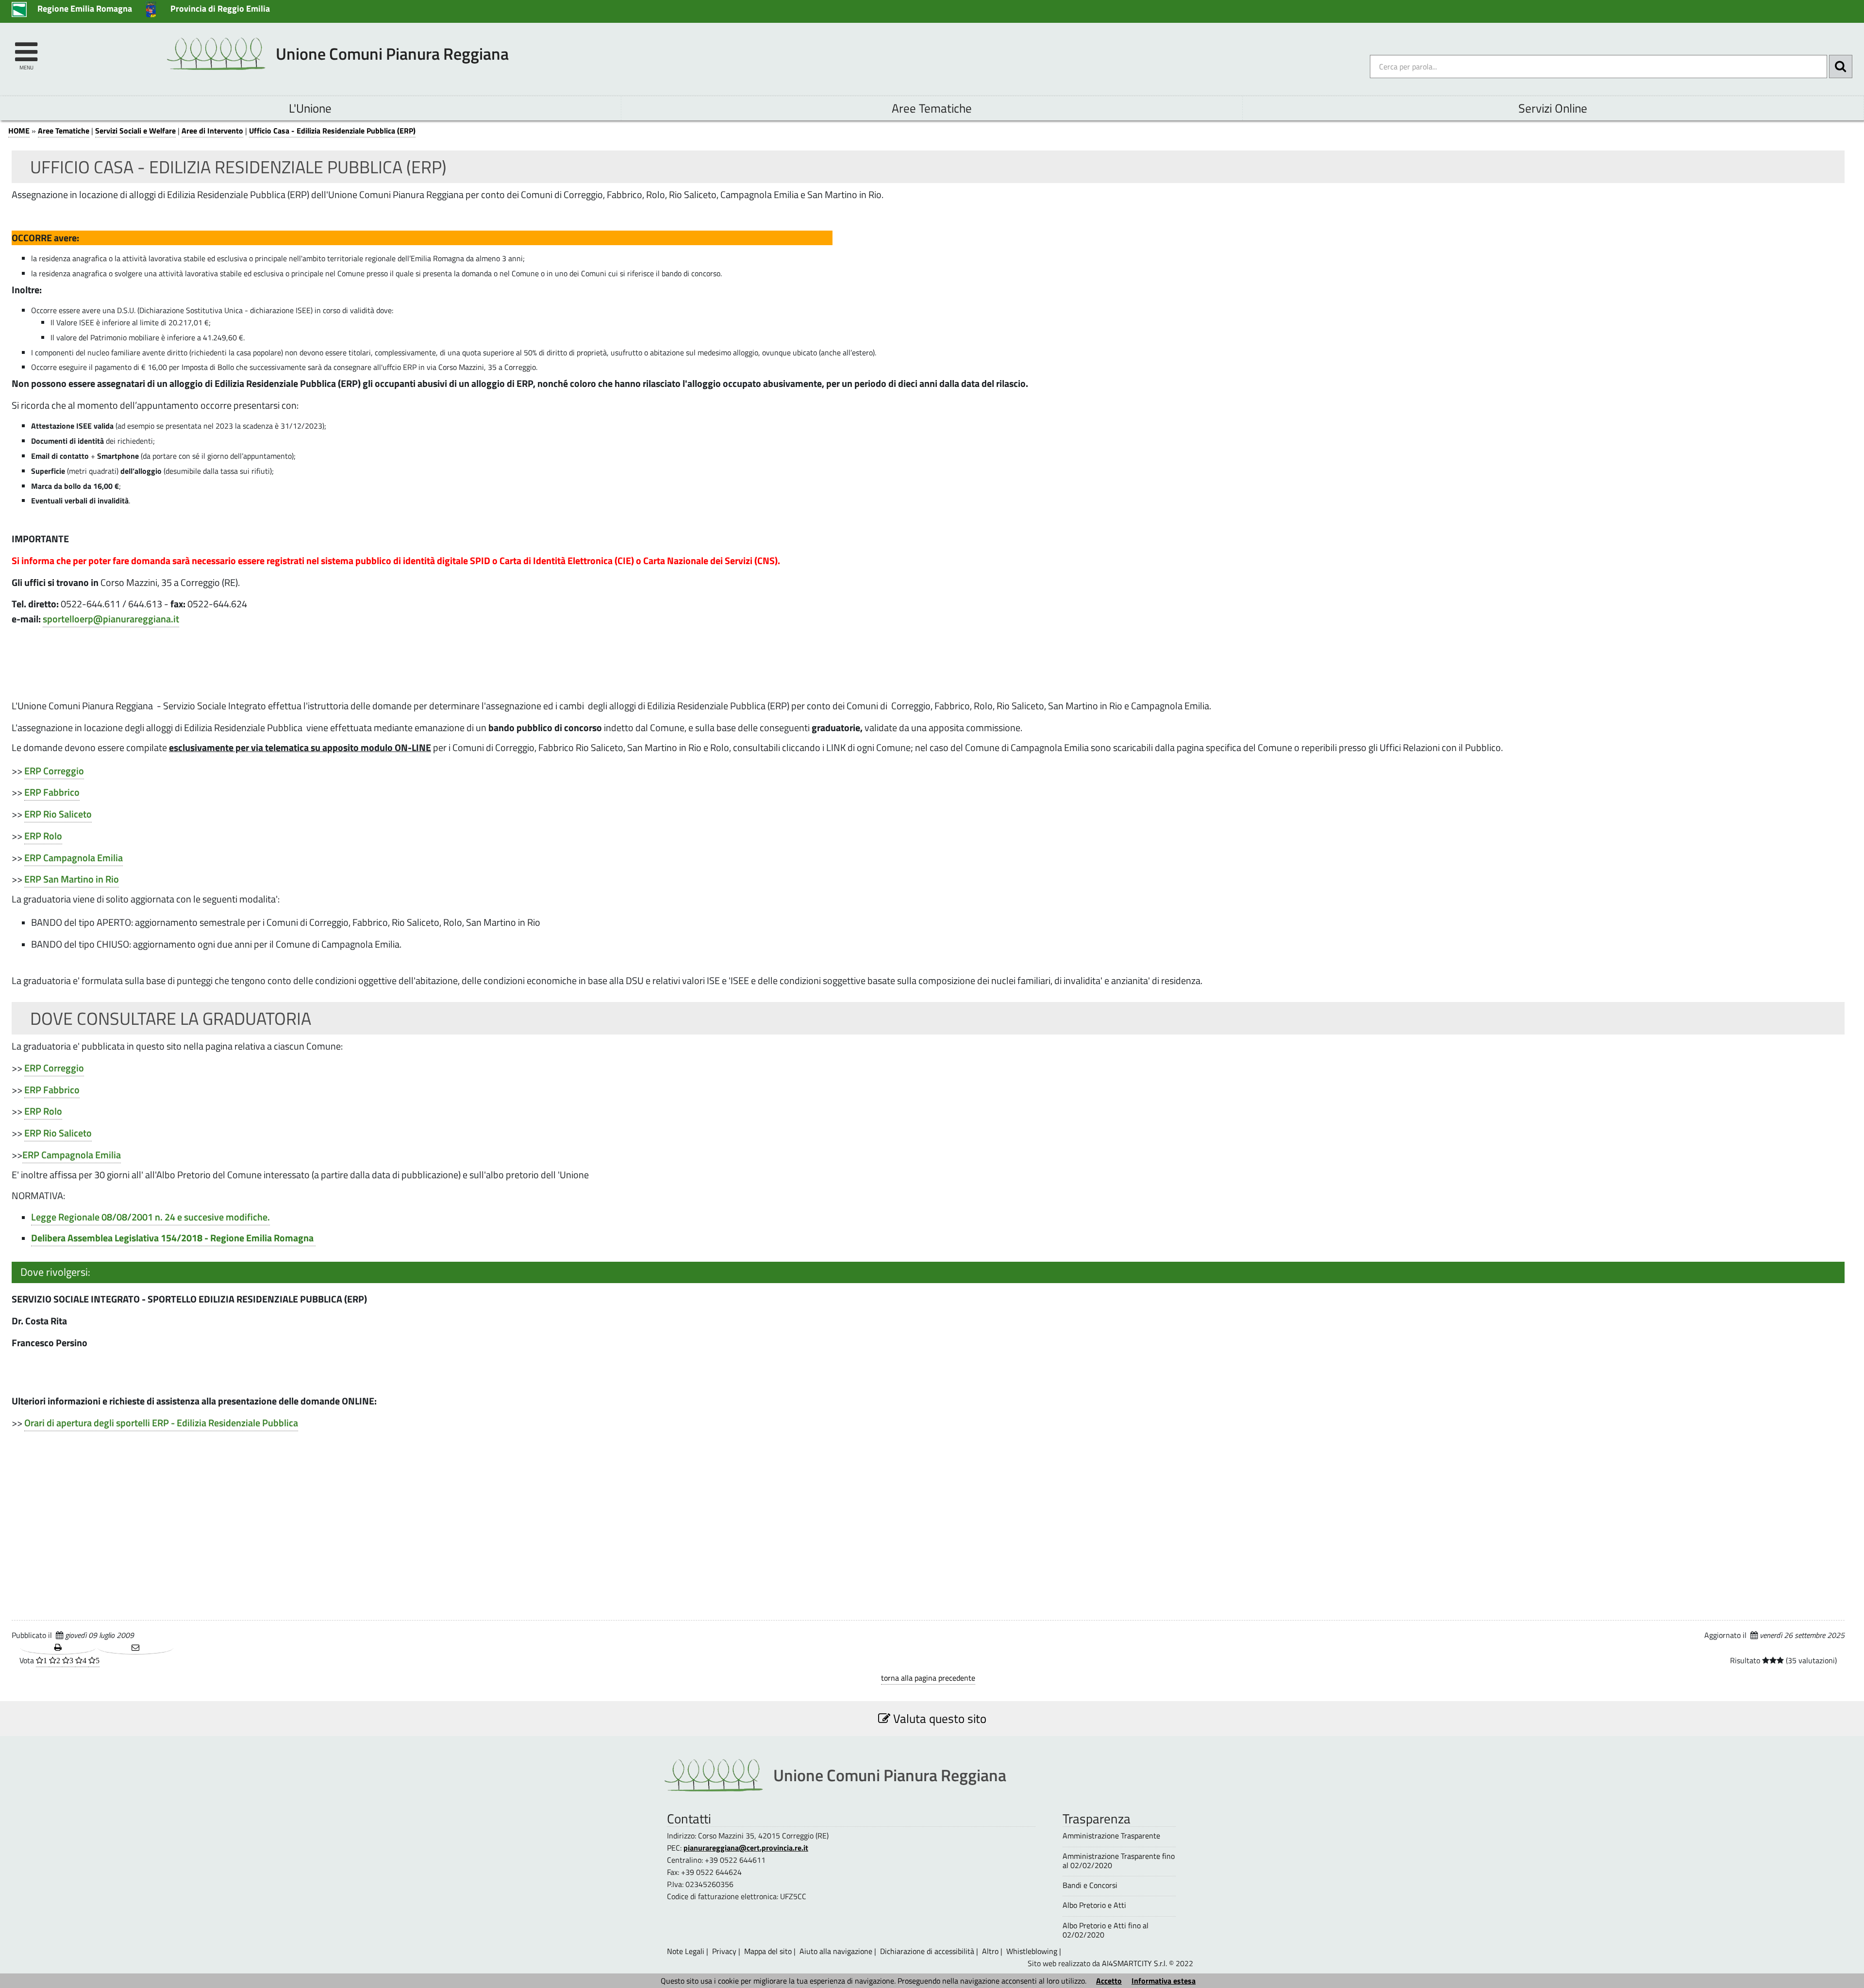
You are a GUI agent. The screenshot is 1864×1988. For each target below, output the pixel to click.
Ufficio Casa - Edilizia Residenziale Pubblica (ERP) (332, 131)
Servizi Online (1553, 108)
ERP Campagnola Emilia (74, 858)
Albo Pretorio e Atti (1094, 1905)
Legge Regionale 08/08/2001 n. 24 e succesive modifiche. (150, 1217)
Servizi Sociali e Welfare (135, 131)
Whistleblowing (1032, 1951)
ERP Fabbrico (52, 792)
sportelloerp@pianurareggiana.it (111, 619)
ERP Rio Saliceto (58, 814)
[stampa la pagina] (58, 1648)
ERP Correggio (54, 771)
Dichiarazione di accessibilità (927, 1951)
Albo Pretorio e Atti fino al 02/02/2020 (1106, 1930)
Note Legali (686, 1951)
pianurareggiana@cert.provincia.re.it (746, 1848)
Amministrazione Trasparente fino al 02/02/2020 (1119, 1861)
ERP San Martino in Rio (72, 879)
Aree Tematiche (932, 108)
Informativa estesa (1164, 1981)
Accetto (1109, 1981)
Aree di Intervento (212, 131)
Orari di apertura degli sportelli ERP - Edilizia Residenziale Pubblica (161, 1423)
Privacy (724, 1951)
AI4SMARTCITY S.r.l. (1134, 1963)
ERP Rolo (43, 836)
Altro (990, 1951)
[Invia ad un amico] (135, 1648)
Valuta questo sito (938, 1718)
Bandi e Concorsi (1090, 1885)
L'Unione (310, 108)
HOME (19, 131)
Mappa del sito (768, 1951)
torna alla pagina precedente (928, 1678)
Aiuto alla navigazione (836, 1951)
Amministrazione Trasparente (1111, 1836)
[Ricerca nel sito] (1841, 67)
